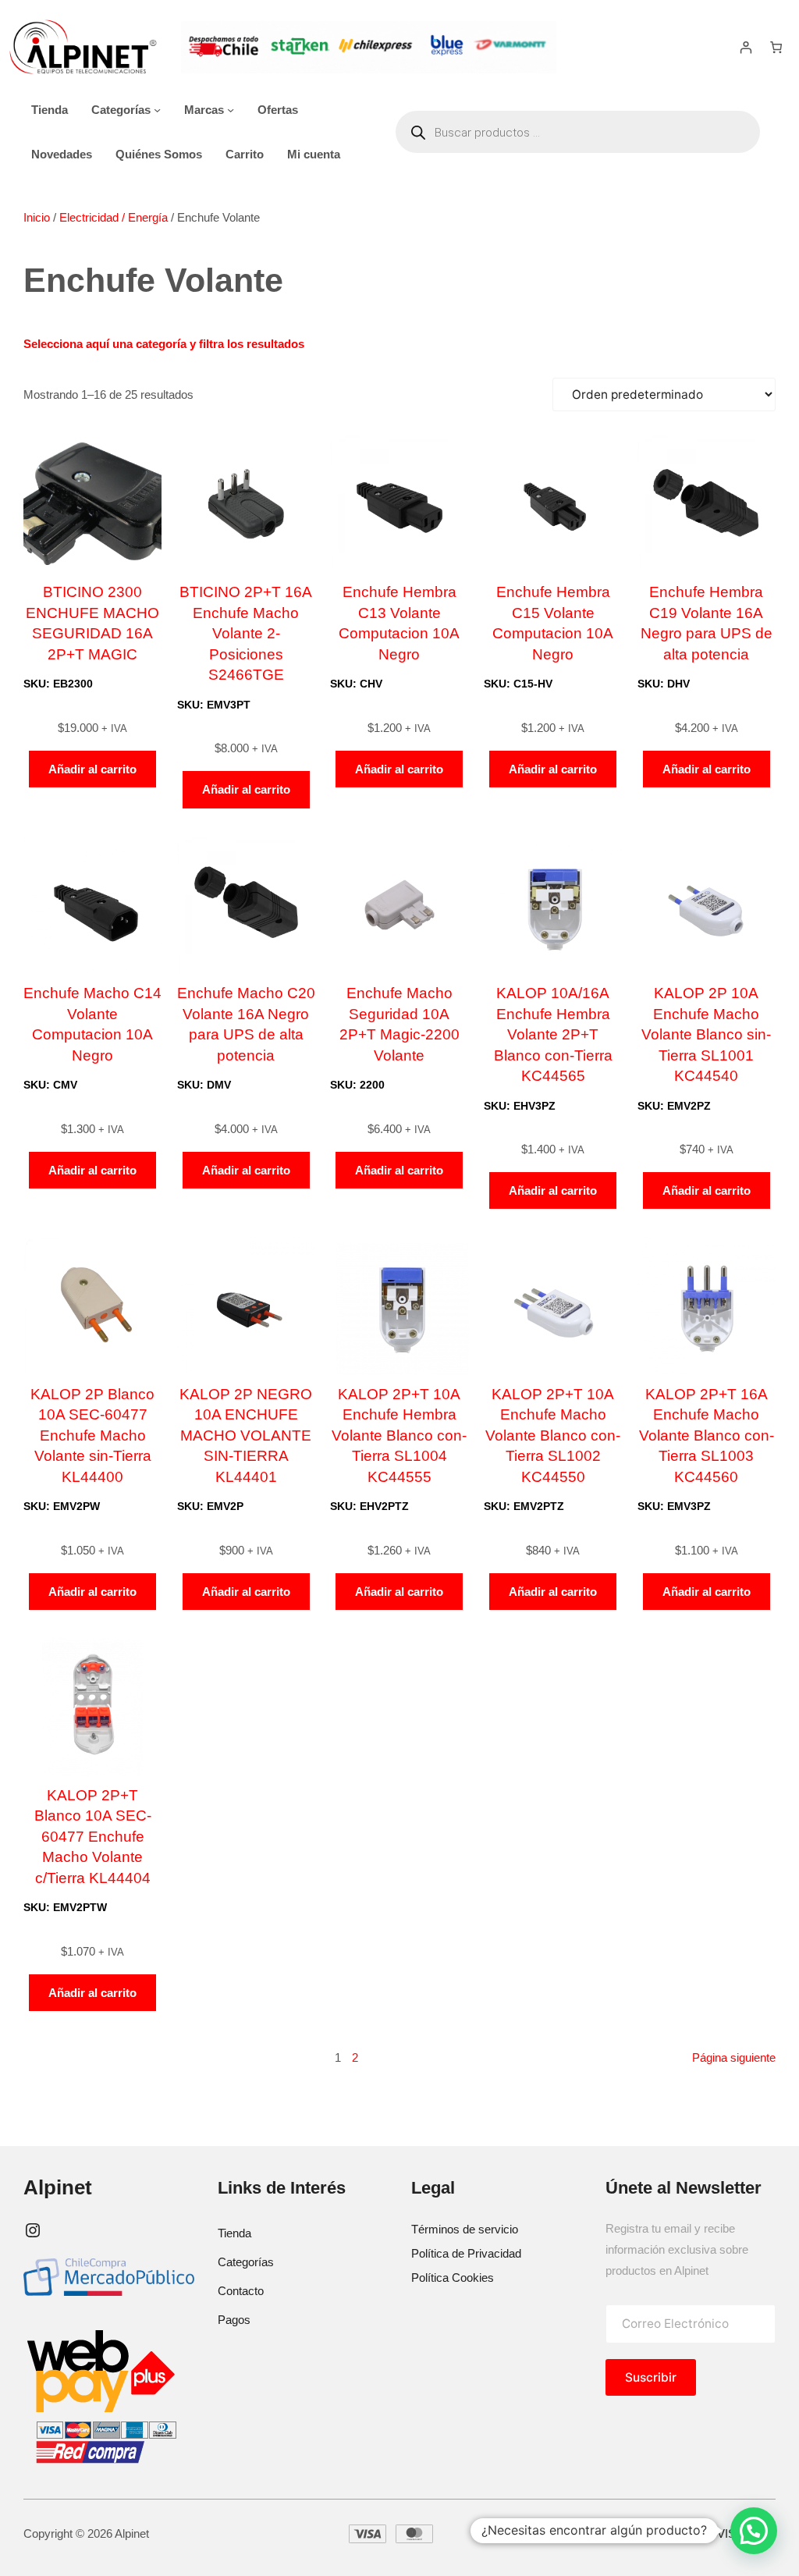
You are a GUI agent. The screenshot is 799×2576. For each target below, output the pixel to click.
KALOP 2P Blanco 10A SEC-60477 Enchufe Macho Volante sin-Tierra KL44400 (92, 1435)
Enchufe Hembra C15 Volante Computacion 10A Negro (553, 623)
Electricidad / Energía (114, 217)
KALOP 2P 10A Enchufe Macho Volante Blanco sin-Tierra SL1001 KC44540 (706, 1034)
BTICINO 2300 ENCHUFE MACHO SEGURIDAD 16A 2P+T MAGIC (92, 623)
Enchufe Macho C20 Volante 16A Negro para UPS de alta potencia (246, 1024)
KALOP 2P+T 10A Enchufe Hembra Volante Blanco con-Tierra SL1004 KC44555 (399, 1435)
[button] (754, 2531)
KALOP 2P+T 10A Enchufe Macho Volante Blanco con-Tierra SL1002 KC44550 (553, 1435)
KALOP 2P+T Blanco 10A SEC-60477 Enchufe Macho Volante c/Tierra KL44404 (93, 1837)
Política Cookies (453, 2278)
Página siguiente (734, 2057)
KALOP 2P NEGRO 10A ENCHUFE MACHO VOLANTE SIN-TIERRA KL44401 (246, 1435)
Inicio (37, 217)
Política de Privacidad (466, 2253)
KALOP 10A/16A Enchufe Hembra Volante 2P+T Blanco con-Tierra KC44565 (553, 1034)
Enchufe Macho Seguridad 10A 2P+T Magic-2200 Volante (399, 1024)
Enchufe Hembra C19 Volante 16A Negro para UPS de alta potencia (707, 623)
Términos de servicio (465, 2229)
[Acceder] (746, 47)
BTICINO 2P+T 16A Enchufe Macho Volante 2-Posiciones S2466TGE (246, 633)
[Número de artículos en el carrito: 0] (776, 47)
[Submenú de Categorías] (157, 110)
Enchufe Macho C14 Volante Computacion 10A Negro (92, 1024)
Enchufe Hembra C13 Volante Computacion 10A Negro (399, 623)
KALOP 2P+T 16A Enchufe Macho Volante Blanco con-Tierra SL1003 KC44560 (707, 1435)
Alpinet (58, 2187)
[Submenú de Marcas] (231, 110)
